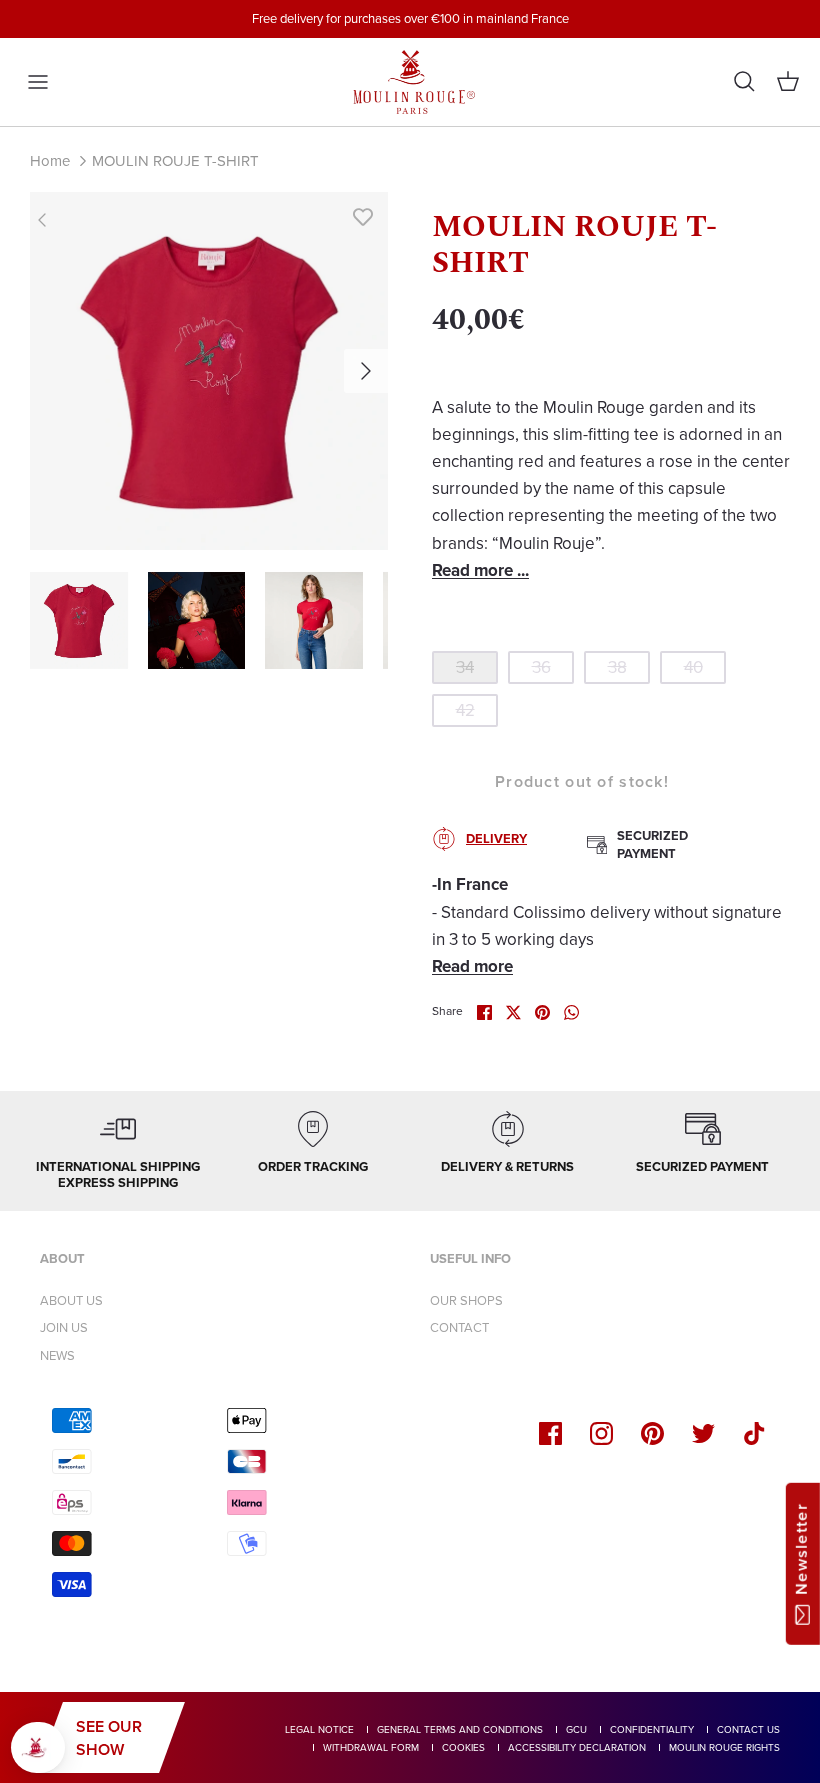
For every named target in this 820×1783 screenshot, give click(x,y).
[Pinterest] (652, 1433)
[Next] (366, 371)
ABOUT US (71, 1300)
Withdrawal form (371, 1747)
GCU (576, 1729)
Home (50, 161)
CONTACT (459, 1327)
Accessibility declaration (577, 1747)
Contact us (748, 1729)
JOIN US (64, 1327)
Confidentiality (652, 1729)
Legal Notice (319, 1729)
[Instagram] (601, 1433)
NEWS (57, 1355)
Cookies (463, 1747)
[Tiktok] (754, 1433)
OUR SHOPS (466, 1300)
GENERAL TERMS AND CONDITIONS (460, 1729)
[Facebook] (550, 1433)
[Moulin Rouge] (410, 82)
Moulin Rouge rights (724, 1747)
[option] (209, 371)
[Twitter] (703, 1433)
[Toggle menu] (38, 82)
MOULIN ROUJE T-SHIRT (175, 161)
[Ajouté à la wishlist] (363, 217)
